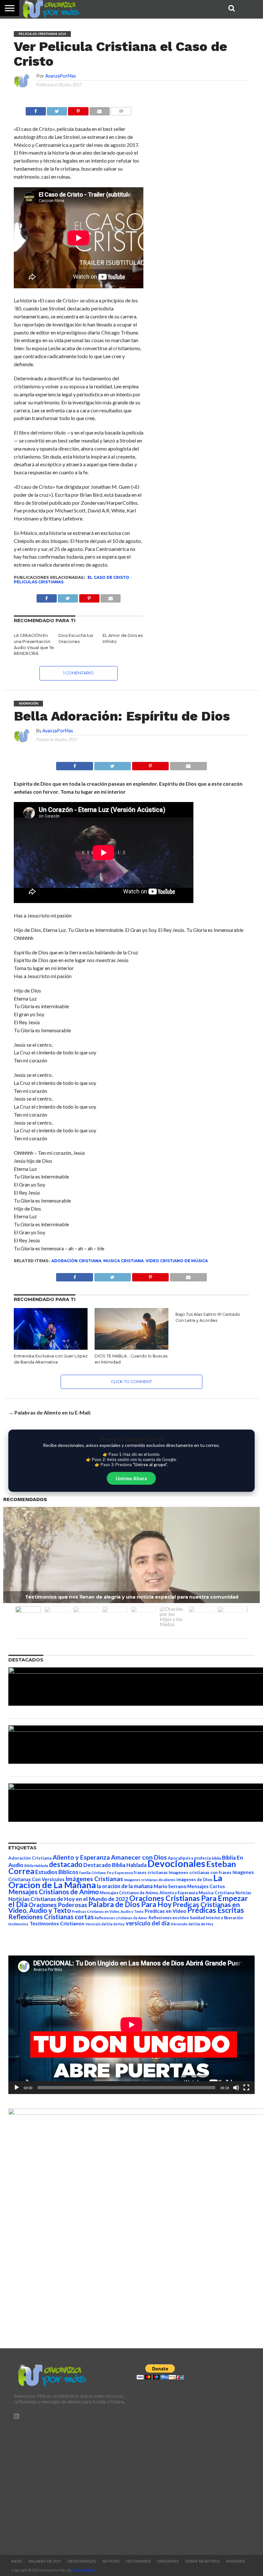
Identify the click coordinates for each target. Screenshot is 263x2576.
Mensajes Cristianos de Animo (54, 1892)
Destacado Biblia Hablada (115, 1865)
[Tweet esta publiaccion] (68, 597)
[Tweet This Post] (112, 764)
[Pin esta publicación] (78, 110)
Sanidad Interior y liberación (216, 1918)
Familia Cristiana (93, 1873)
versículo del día (148, 1923)
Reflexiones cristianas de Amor (121, 1918)
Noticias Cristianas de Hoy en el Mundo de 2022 (68, 1899)
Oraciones (168, 2561)
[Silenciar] (236, 2088)
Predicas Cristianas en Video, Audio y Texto (108, 1911)
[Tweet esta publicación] (57, 110)
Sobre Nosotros (202, 2561)
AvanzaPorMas (61, 76)
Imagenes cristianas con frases (200, 1872)
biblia (216, 1858)
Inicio (17, 2561)
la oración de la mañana (125, 1886)
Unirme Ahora (131, 1478)
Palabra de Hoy (45, 2561)
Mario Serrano (170, 1886)
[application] (131, 2025)
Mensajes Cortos (206, 1886)
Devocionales (176, 1863)
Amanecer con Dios (139, 1857)
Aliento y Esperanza (81, 1857)
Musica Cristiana (123, 1261)
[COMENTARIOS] (121, 110)
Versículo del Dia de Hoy (105, 1924)
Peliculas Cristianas (39, 582)
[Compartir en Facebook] (36, 110)
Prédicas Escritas (216, 1910)
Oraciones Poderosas (58, 1905)
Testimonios (138, 2561)
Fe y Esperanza (120, 1873)
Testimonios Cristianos (57, 1923)
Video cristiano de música (177, 1261)
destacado (66, 1864)
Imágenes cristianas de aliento (150, 1880)
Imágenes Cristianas (94, 1879)
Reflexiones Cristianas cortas (51, 1917)
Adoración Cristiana (76, 1261)
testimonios (18, 1924)
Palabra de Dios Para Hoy (130, 1904)
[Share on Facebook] (75, 764)
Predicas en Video (165, 1911)
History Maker (84, 2570)
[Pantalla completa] (246, 2088)
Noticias (243, 1893)
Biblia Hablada (36, 1866)
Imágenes (236, 2561)
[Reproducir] (17, 2088)
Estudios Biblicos (57, 1872)
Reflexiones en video (169, 1918)
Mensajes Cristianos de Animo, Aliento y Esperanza (149, 1893)
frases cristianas (151, 1872)
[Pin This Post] (150, 764)
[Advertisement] (70, 2484)
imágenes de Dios (194, 1879)
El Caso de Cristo (108, 577)
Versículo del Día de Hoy (192, 1924)
